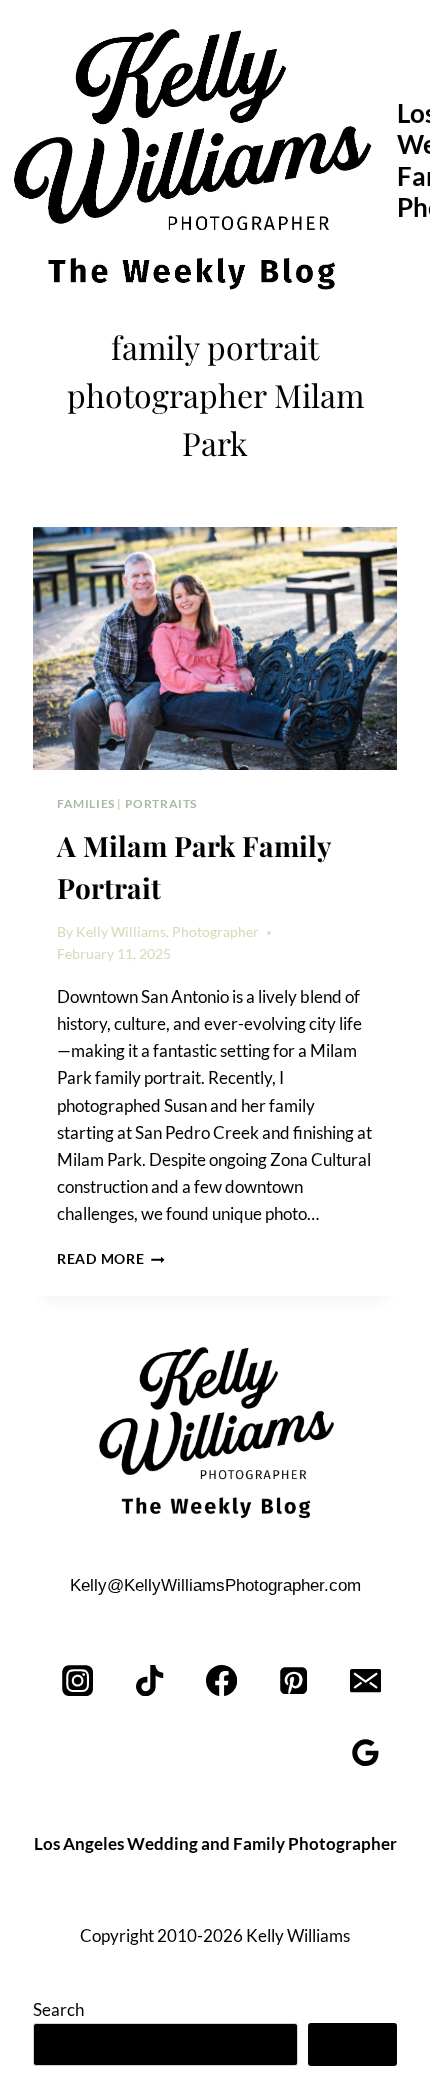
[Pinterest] (293, 1680)
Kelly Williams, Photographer (167, 932)
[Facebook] (222, 1680)
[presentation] (215, 648)
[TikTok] (150, 1680)
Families (86, 803)
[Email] (365, 1680)
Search (58, 2009)
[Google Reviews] (365, 1752)
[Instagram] (78, 1680)
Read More (111, 1259)
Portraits (161, 803)
